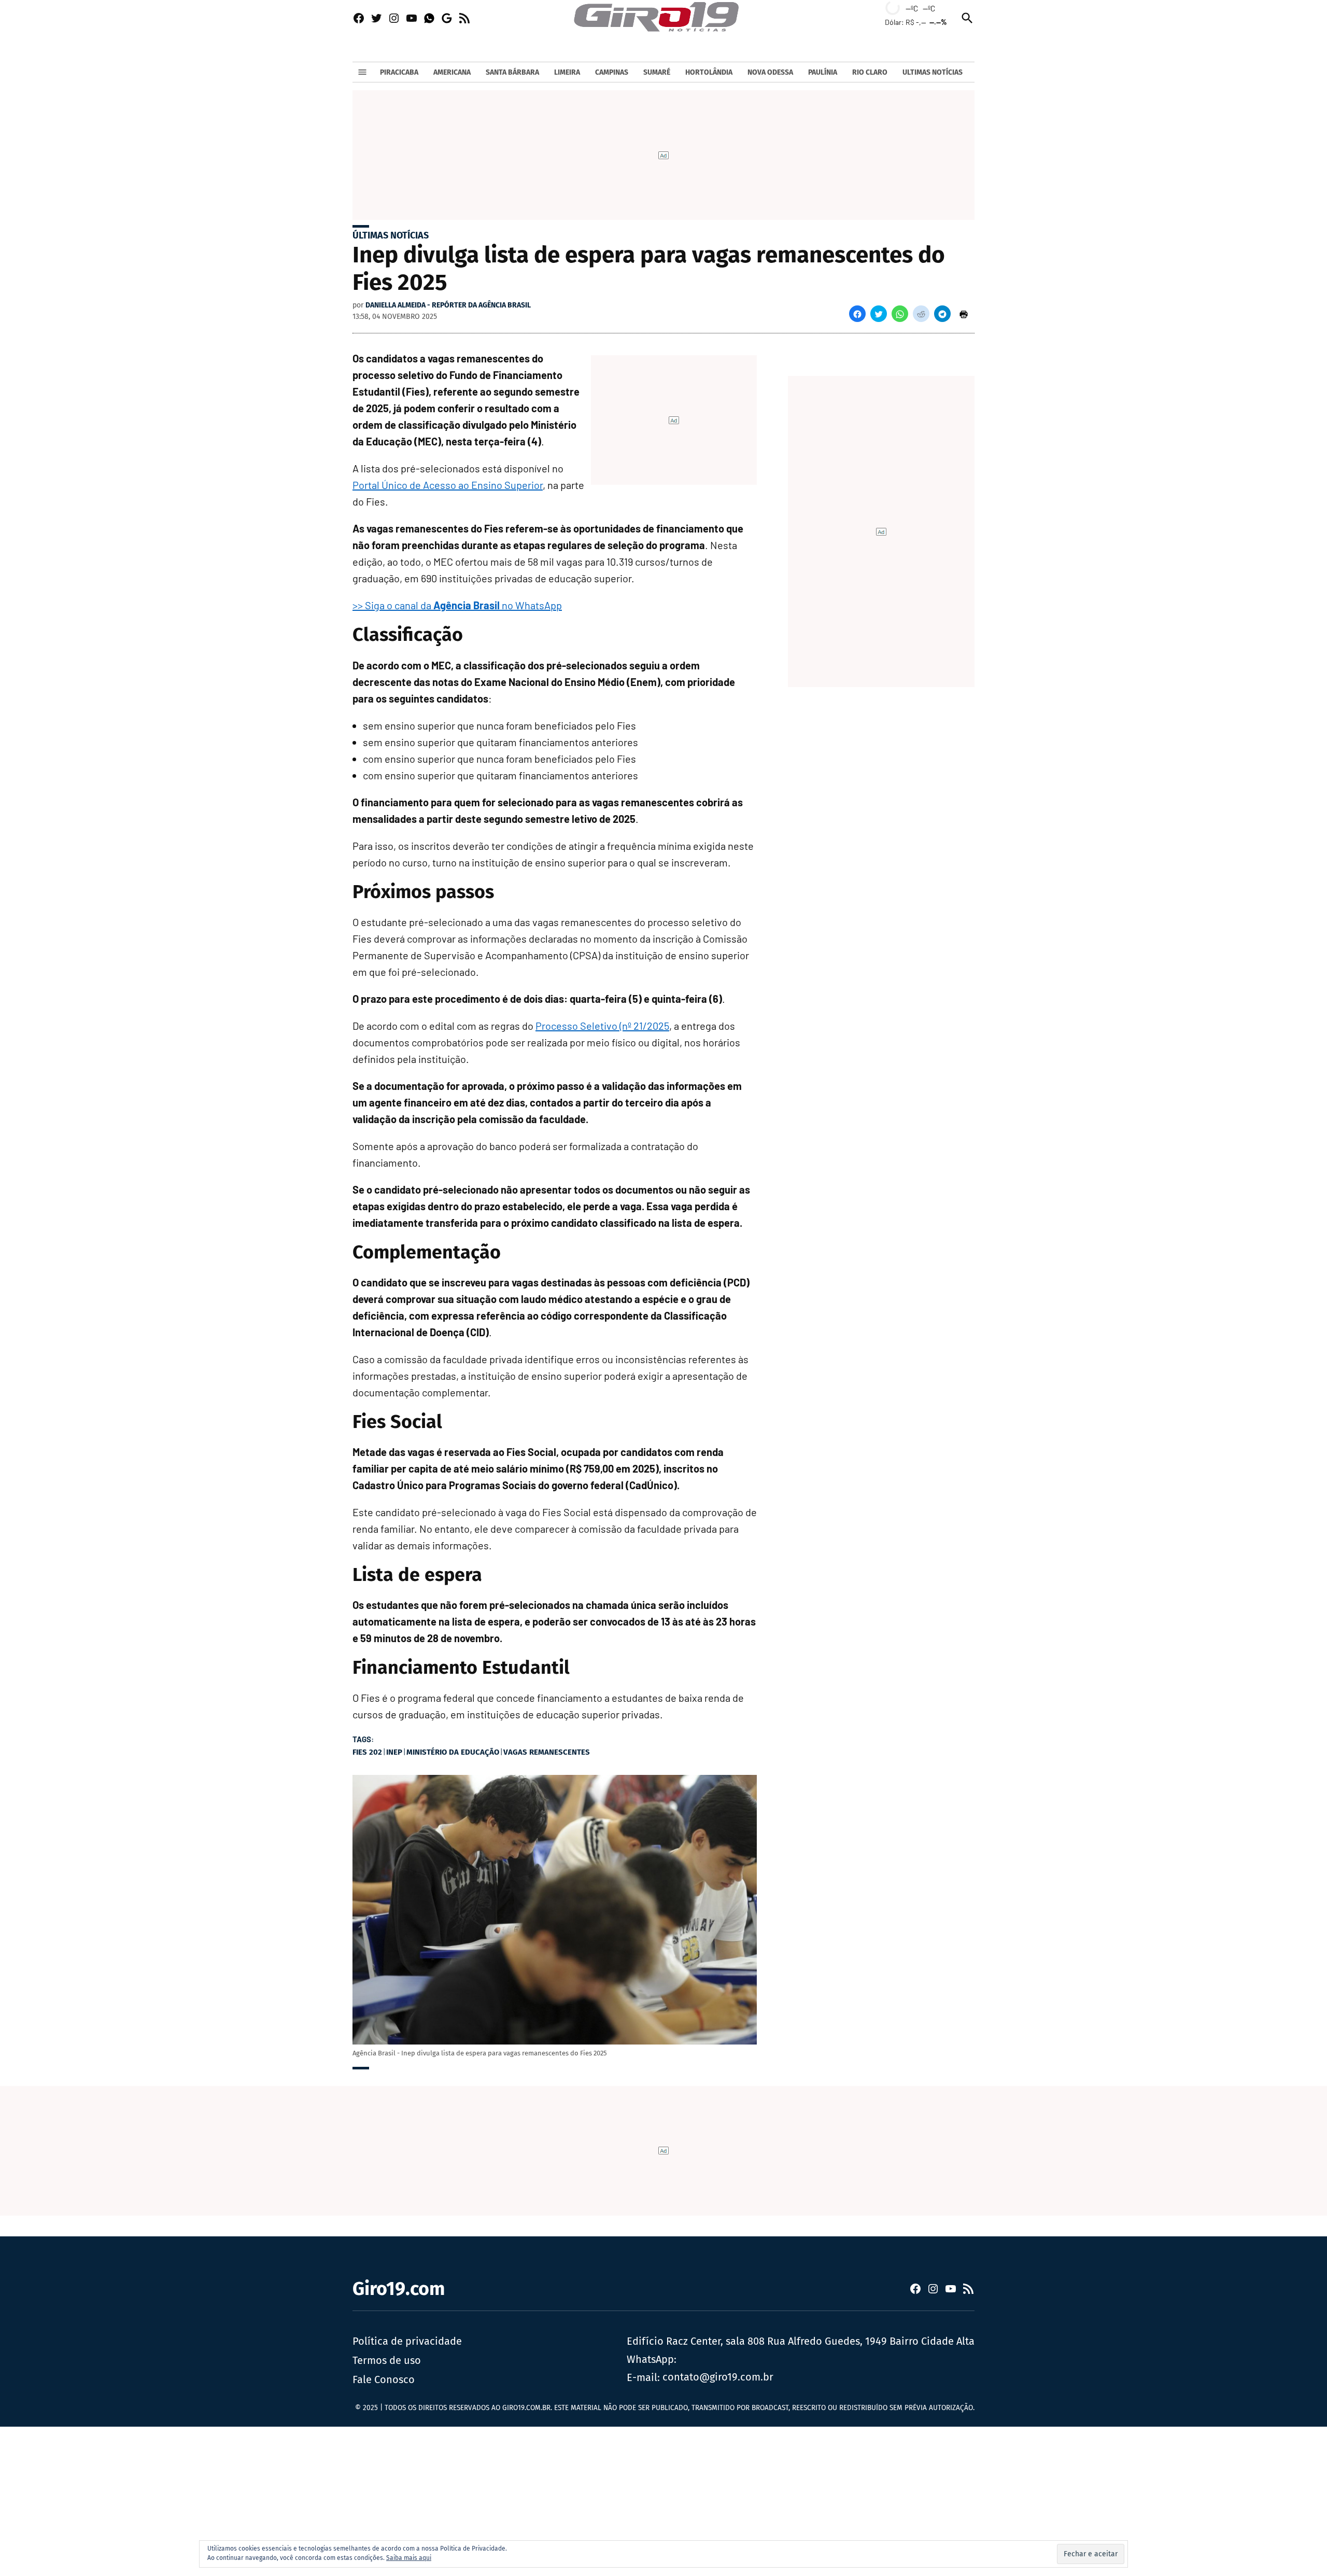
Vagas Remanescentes (547, 1752)
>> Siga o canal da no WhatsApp (457, 605)
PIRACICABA (399, 72)
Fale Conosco (384, 2379)
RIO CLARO (870, 72)
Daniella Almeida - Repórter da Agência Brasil (448, 305)
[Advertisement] (311, 2499)
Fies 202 (367, 1752)
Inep (394, 1752)
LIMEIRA (567, 72)
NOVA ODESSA (770, 72)
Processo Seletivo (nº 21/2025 (602, 1026)
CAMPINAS (612, 72)
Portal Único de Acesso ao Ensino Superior (448, 485)
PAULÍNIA (823, 72)
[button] (857, 314)
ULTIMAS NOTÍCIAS (933, 72)
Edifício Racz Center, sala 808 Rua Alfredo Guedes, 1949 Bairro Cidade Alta (801, 2341)
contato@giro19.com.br (718, 2377)
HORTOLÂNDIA (709, 72)
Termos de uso (387, 2360)
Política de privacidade (407, 2341)
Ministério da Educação (453, 1752)
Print (964, 314)
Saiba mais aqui (409, 2558)
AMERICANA (452, 72)
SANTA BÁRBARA (512, 72)
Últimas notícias (391, 235)
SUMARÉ (657, 72)
